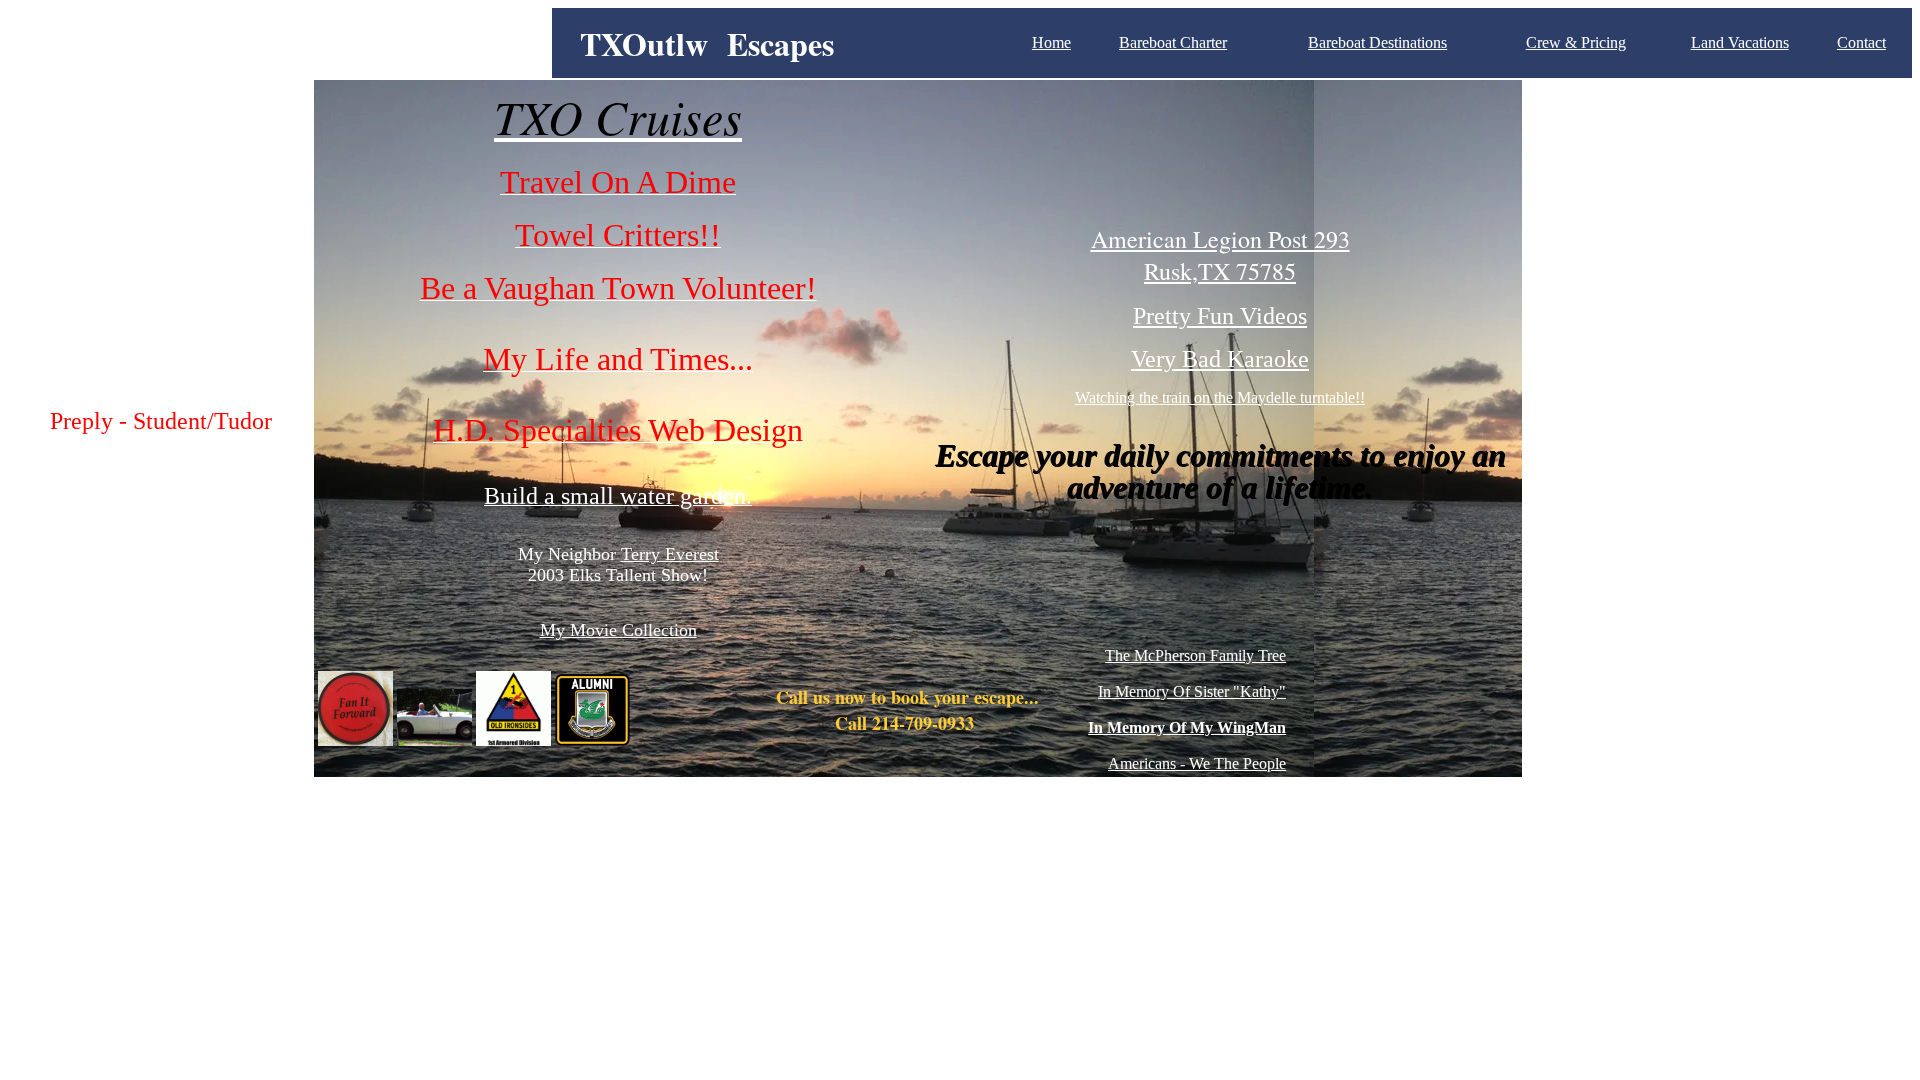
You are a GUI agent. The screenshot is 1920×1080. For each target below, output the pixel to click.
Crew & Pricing (1576, 42)
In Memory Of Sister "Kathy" (1192, 691)
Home (1051, 42)
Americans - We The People (1197, 763)
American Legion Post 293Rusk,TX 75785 (1220, 255)
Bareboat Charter (1173, 42)
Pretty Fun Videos (1220, 316)
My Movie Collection (618, 630)
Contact (1861, 42)
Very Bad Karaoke (1220, 359)
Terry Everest (670, 554)
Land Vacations (1740, 42)
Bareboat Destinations (1377, 42)
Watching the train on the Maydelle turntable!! (1220, 397)
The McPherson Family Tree (1195, 655)
